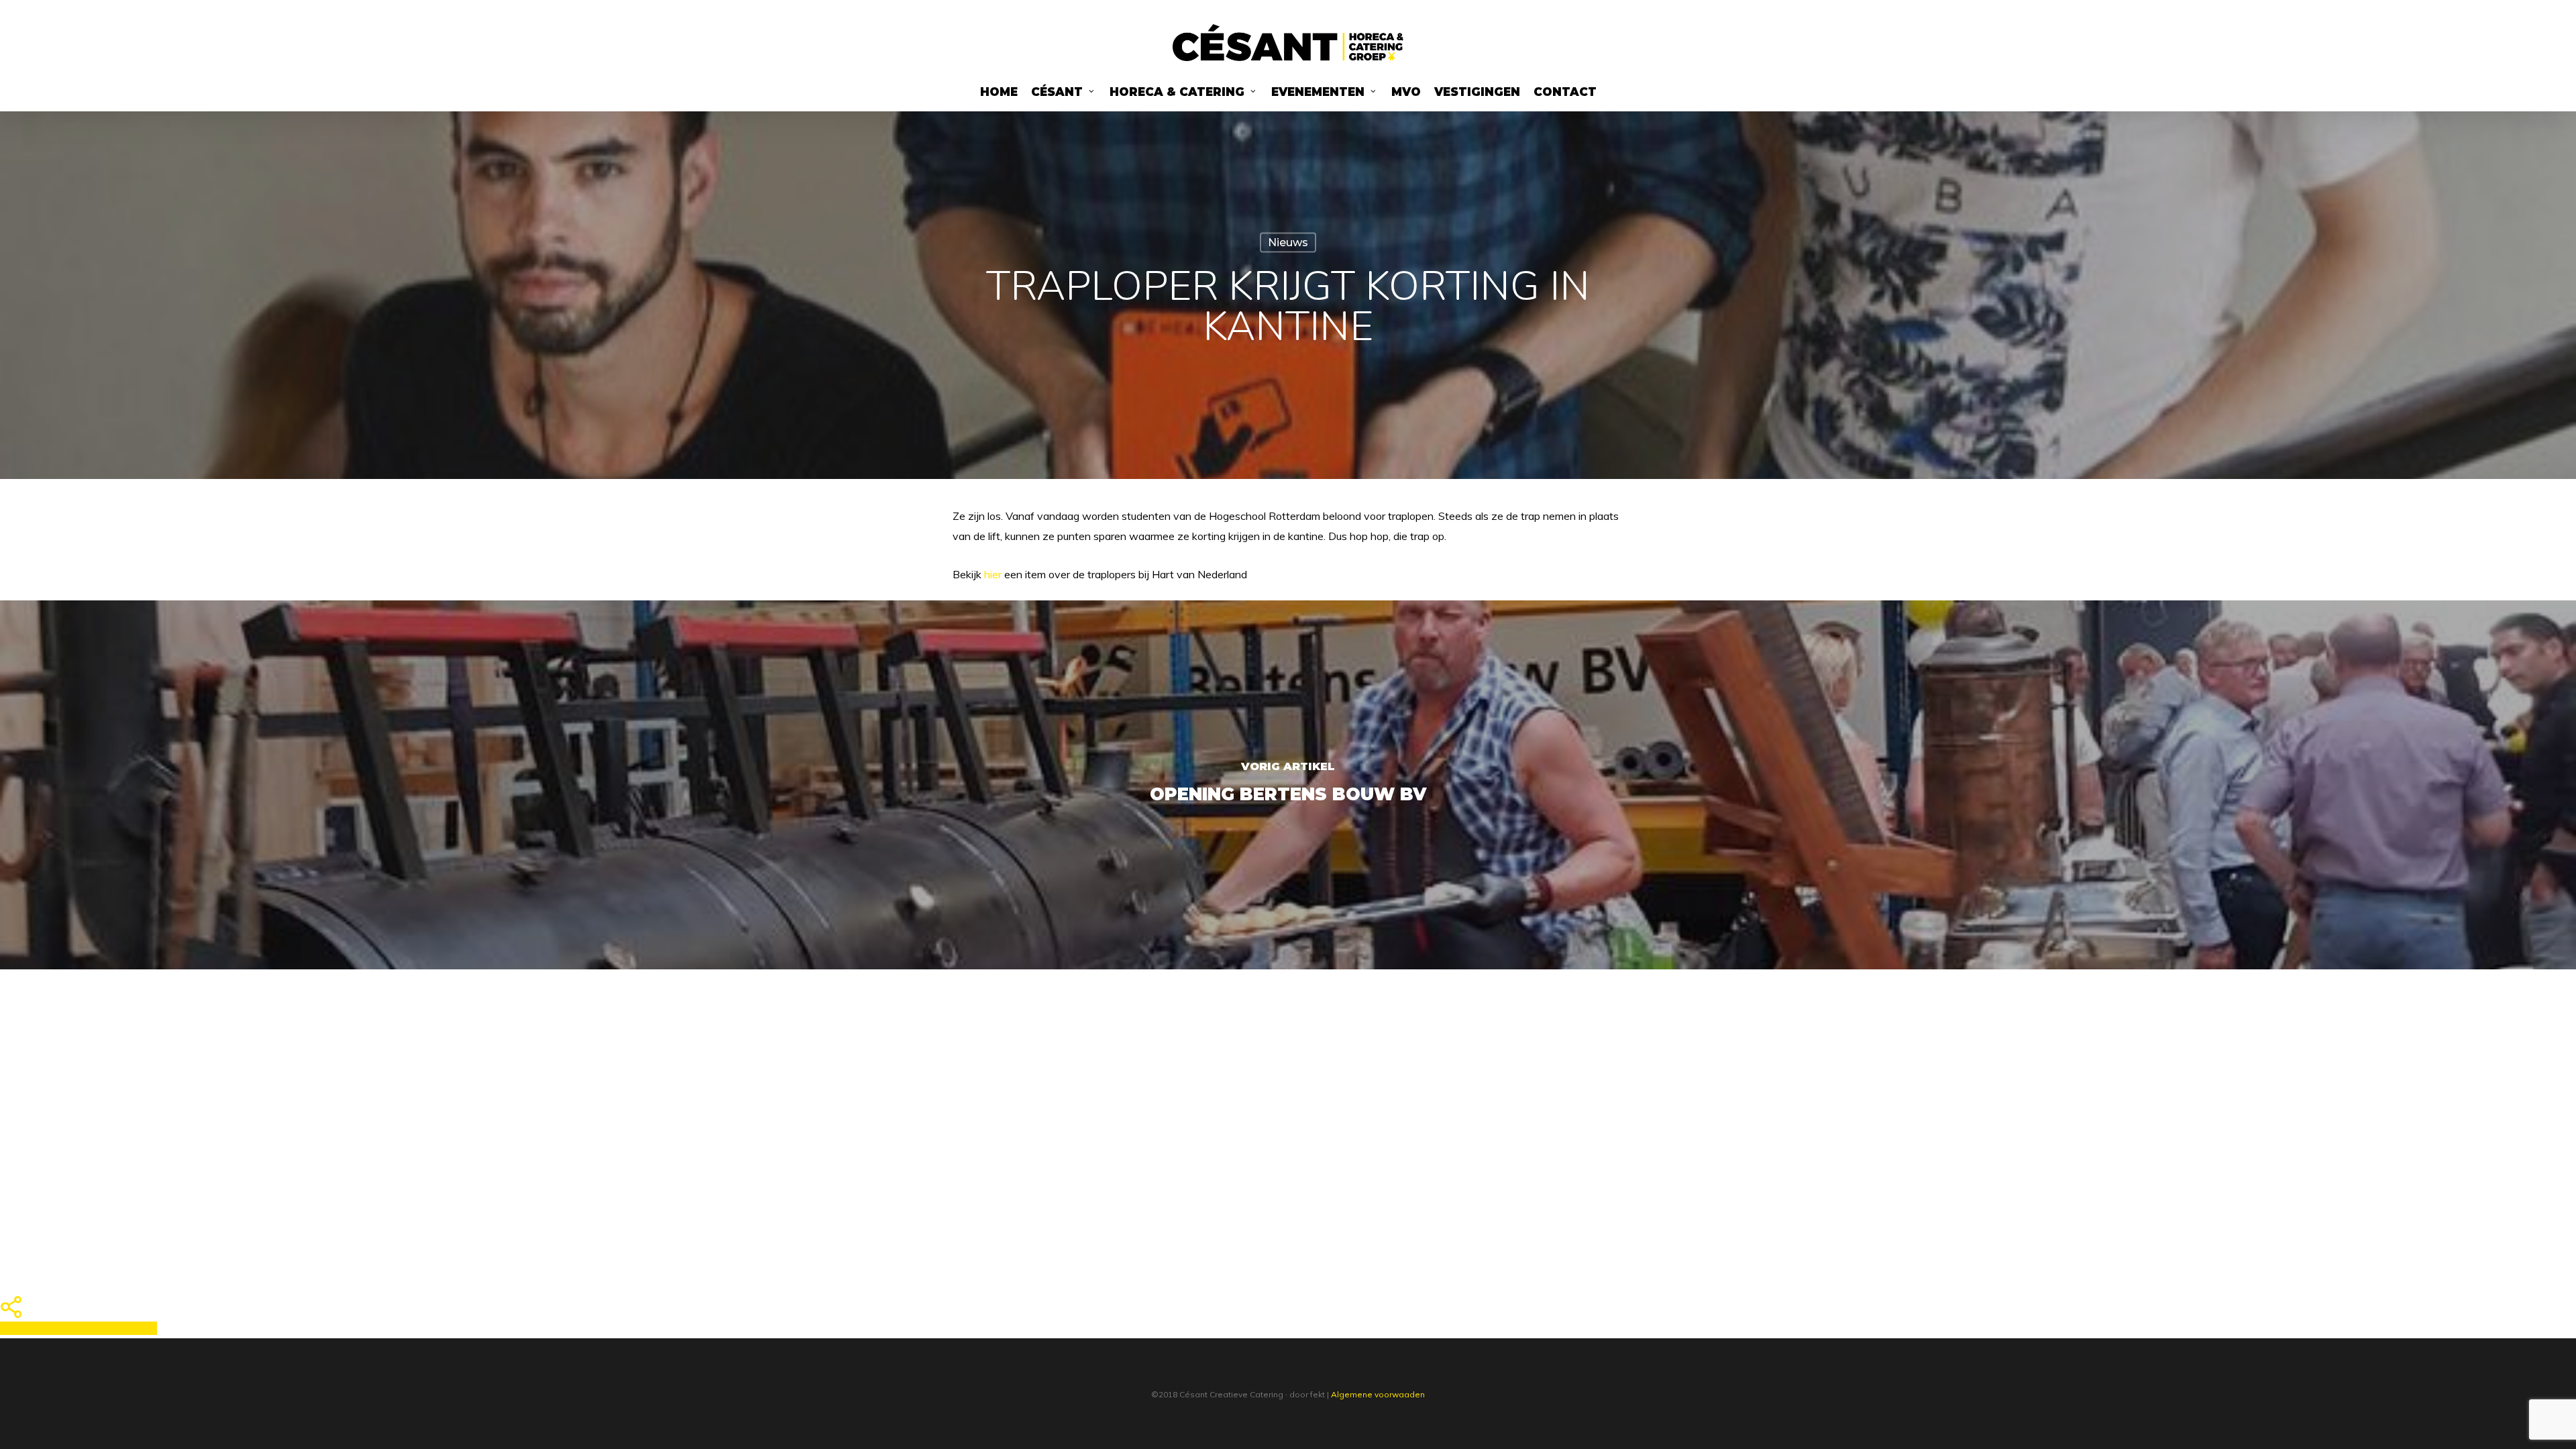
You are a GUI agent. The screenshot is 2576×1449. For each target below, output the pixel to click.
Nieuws (1288, 243)
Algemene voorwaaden (1378, 1394)
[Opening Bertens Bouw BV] (1288, 785)
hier (993, 574)
